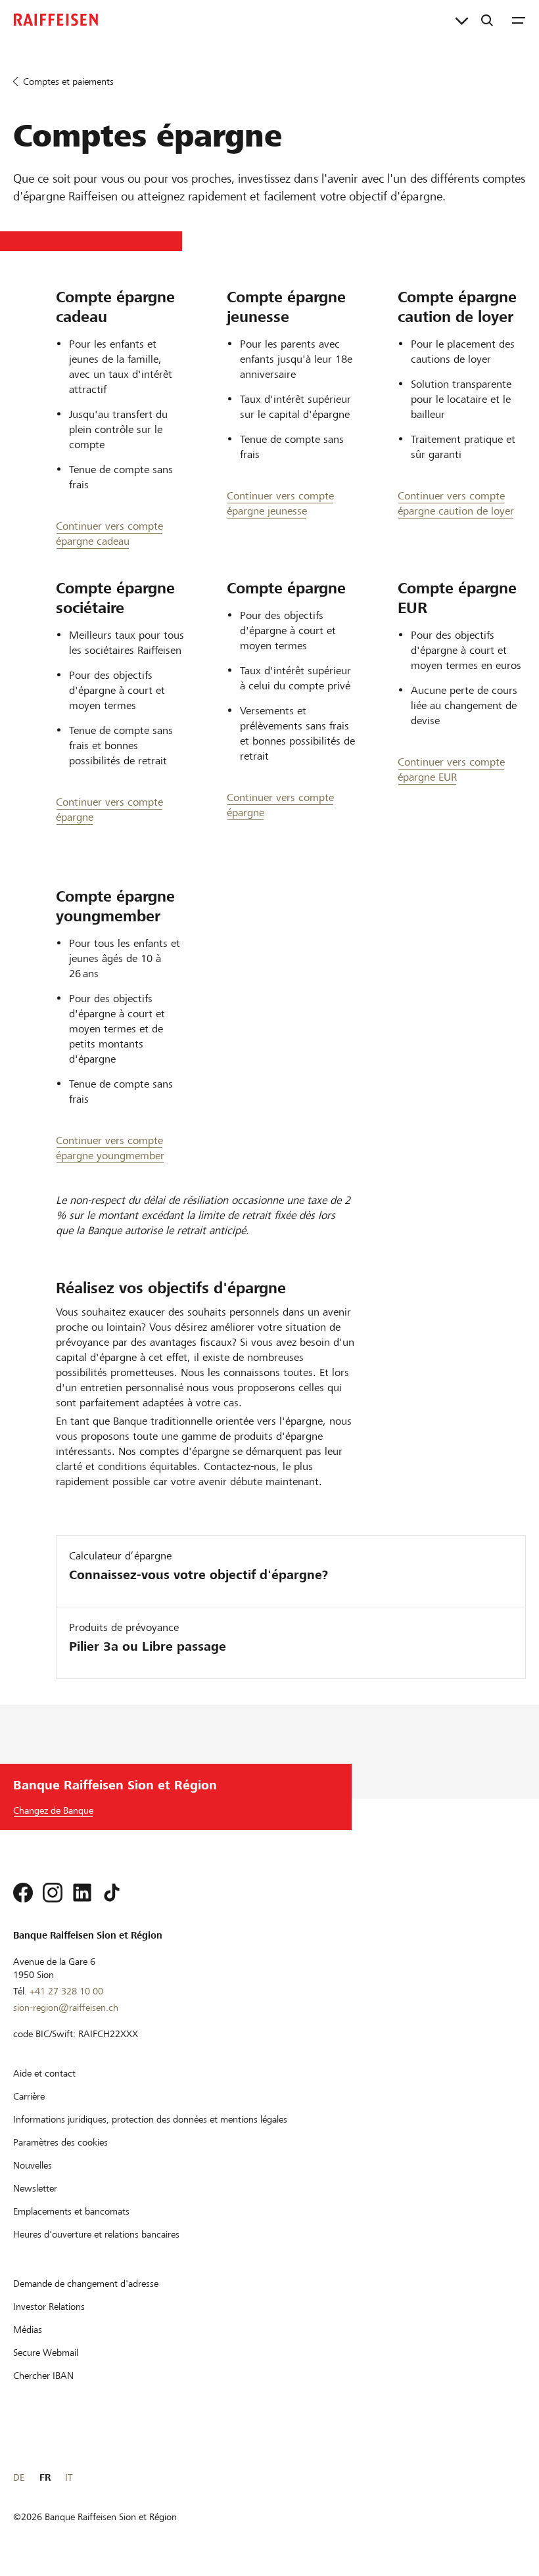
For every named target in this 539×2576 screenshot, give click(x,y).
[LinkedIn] (82, 1893)
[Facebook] (23, 1893)
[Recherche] (487, 20)
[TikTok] (112, 1893)
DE (19, 2477)
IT (69, 2477)
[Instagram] (53, 1893)
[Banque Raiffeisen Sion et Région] (56, 20)
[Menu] (519, 20)
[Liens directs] (462, 20)
